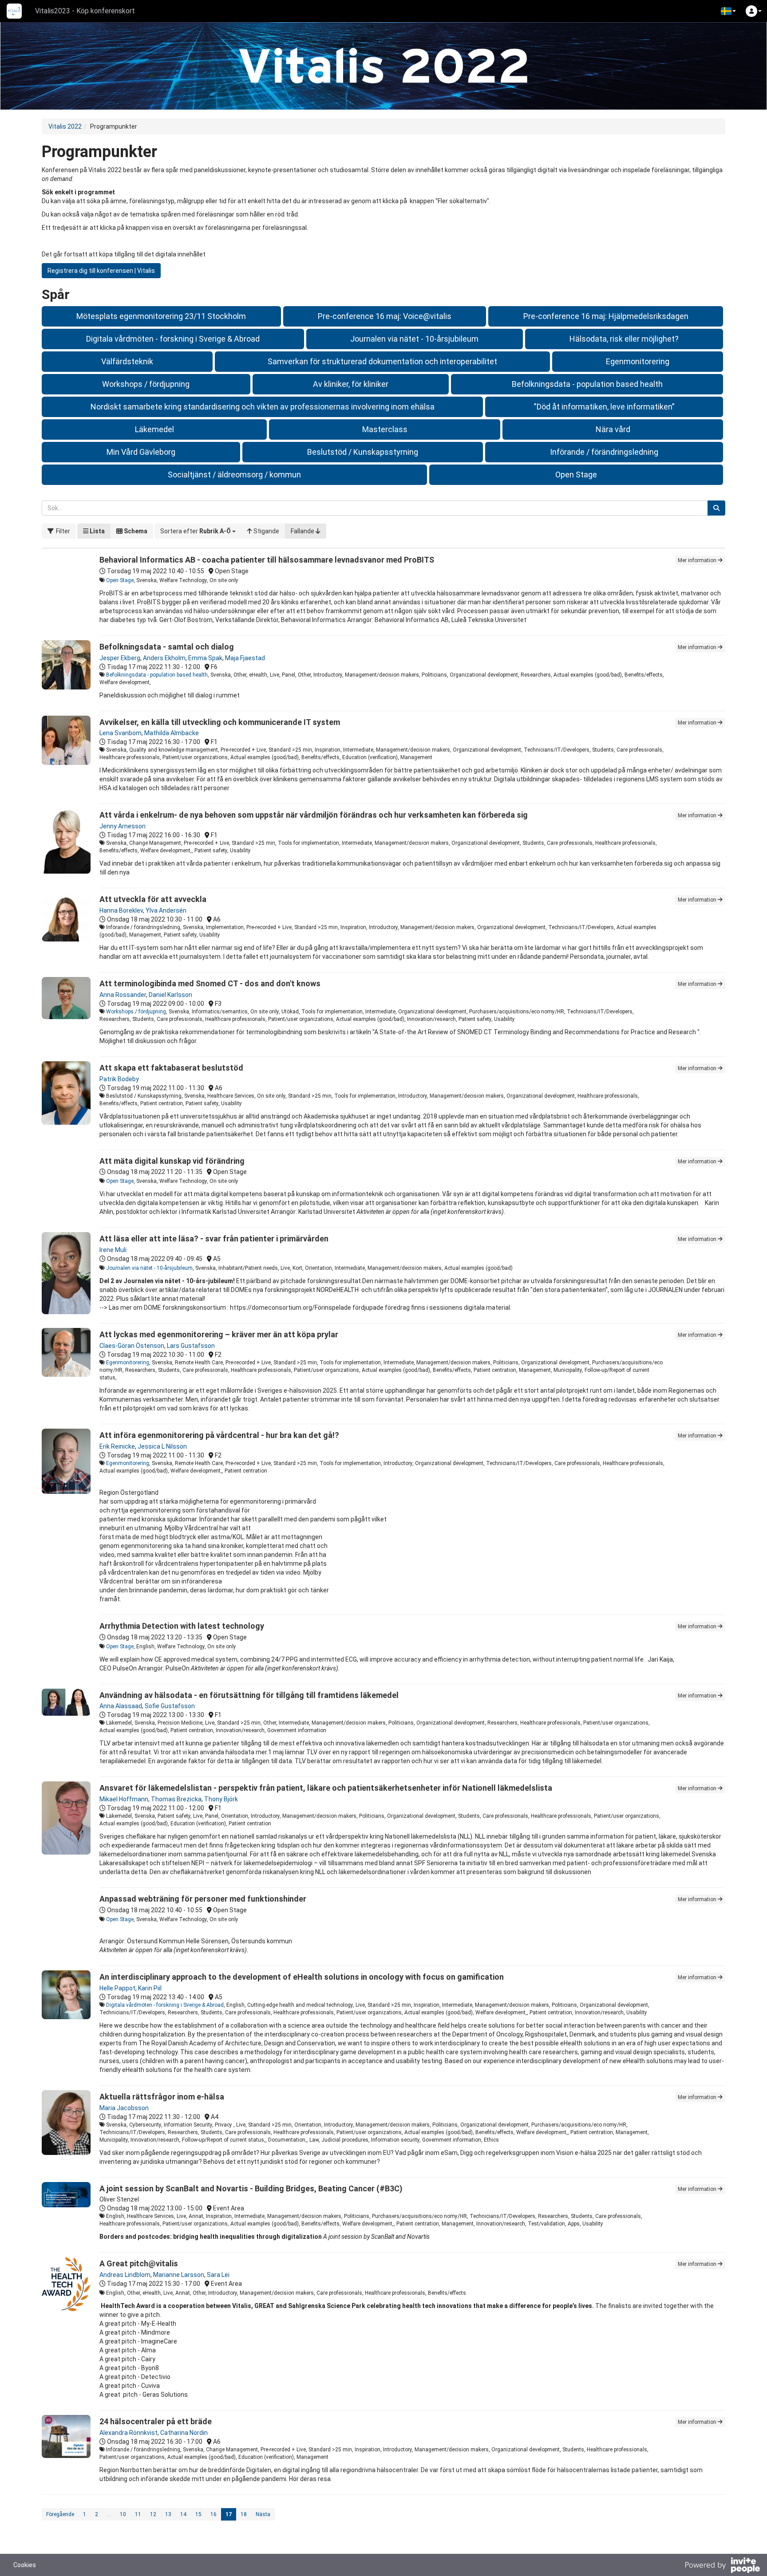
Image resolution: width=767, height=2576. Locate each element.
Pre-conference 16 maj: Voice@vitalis (385, 316)
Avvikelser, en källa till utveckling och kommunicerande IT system (220, 722)
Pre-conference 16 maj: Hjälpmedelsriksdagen (606, 316)
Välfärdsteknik (127, 361)
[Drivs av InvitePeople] (722, 2566)
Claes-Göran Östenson (132, 1346)
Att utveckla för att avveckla (153, 899)
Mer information (698, 560)
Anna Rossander (123, 995)
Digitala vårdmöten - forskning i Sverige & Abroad (173, 339)
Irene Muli (113, 1250)
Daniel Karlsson (170, 995)
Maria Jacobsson (124, 2108)
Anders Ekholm (164, 658)
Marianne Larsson (179, 2275)
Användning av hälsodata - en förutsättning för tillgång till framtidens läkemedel (249, 1695)
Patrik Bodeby (119, 1079)
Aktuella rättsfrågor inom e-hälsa (162, 2097)
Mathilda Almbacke (172, 733)
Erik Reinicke (117, 1446)
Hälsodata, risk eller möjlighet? (624, 339)
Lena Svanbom (121, 733)
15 (198, 2514)
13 (168, 2514)
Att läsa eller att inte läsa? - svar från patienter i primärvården (214, 1239)
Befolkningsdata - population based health (587, 384)
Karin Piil (150, 1988)
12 (153, 2514)
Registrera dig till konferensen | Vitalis (101, 271)
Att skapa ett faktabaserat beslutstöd (171, 1068)
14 (183, 2514)
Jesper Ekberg (120, 658)
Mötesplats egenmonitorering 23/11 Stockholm (161, 316)
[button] (728, 11)
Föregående (60, 2514)
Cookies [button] (25, 2565)
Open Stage (576, 475)
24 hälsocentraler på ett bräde (156, 2421)
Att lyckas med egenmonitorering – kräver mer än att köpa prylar (219, 1334)
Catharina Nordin (184, 2433)
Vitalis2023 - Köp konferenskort (85, 11)
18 (244, 2514)
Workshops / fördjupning (146, 384)
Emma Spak (205, 658)
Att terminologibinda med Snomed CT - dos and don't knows (210, 983)
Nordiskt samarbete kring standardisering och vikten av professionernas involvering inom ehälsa (263, 407)
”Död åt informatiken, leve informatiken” (604, 407)
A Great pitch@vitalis (139, 2263)
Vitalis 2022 (65, 126)
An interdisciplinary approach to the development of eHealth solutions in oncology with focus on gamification (302, 1977)
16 (213, 2514)
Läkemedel (154, 429)
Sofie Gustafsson (170, 1706)
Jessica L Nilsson (162, 1446)
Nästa (263, 2514)
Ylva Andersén (166, 910)
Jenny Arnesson (123, 826)
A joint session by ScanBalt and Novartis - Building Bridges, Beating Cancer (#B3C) (251, 2188)
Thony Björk (221, 1799)
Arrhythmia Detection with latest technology (182, 1626)
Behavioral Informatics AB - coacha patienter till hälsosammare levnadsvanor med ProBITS (267, 560)
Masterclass (385, 429)
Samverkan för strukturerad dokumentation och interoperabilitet (382, 361)
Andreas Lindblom (125, 2275)
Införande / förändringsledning (604, 452)
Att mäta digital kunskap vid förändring (172, 1161)
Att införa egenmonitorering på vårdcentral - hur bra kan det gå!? (219, 1435)
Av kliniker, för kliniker (351, 384)
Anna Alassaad (121, 1706)
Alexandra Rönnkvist (128, 2433)
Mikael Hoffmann (124, 1799)
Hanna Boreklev (121, 910)
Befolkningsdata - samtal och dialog (167, 647)
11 (138, 2514)
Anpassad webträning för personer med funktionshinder (203, 1899)
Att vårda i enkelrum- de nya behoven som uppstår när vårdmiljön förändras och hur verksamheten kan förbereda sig (314, 815)
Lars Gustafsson (191, 1346)
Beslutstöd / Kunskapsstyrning (363, 452)
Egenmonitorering (638, 361)
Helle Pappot (117, 1988)
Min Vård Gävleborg (141, 452)
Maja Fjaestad (245, 658)
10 (123, 2514)
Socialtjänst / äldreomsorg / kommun (234, 475)
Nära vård (613, 429)
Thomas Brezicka (176, 1799)
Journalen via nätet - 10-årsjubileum (414, 339)
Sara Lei (218, 2275)
